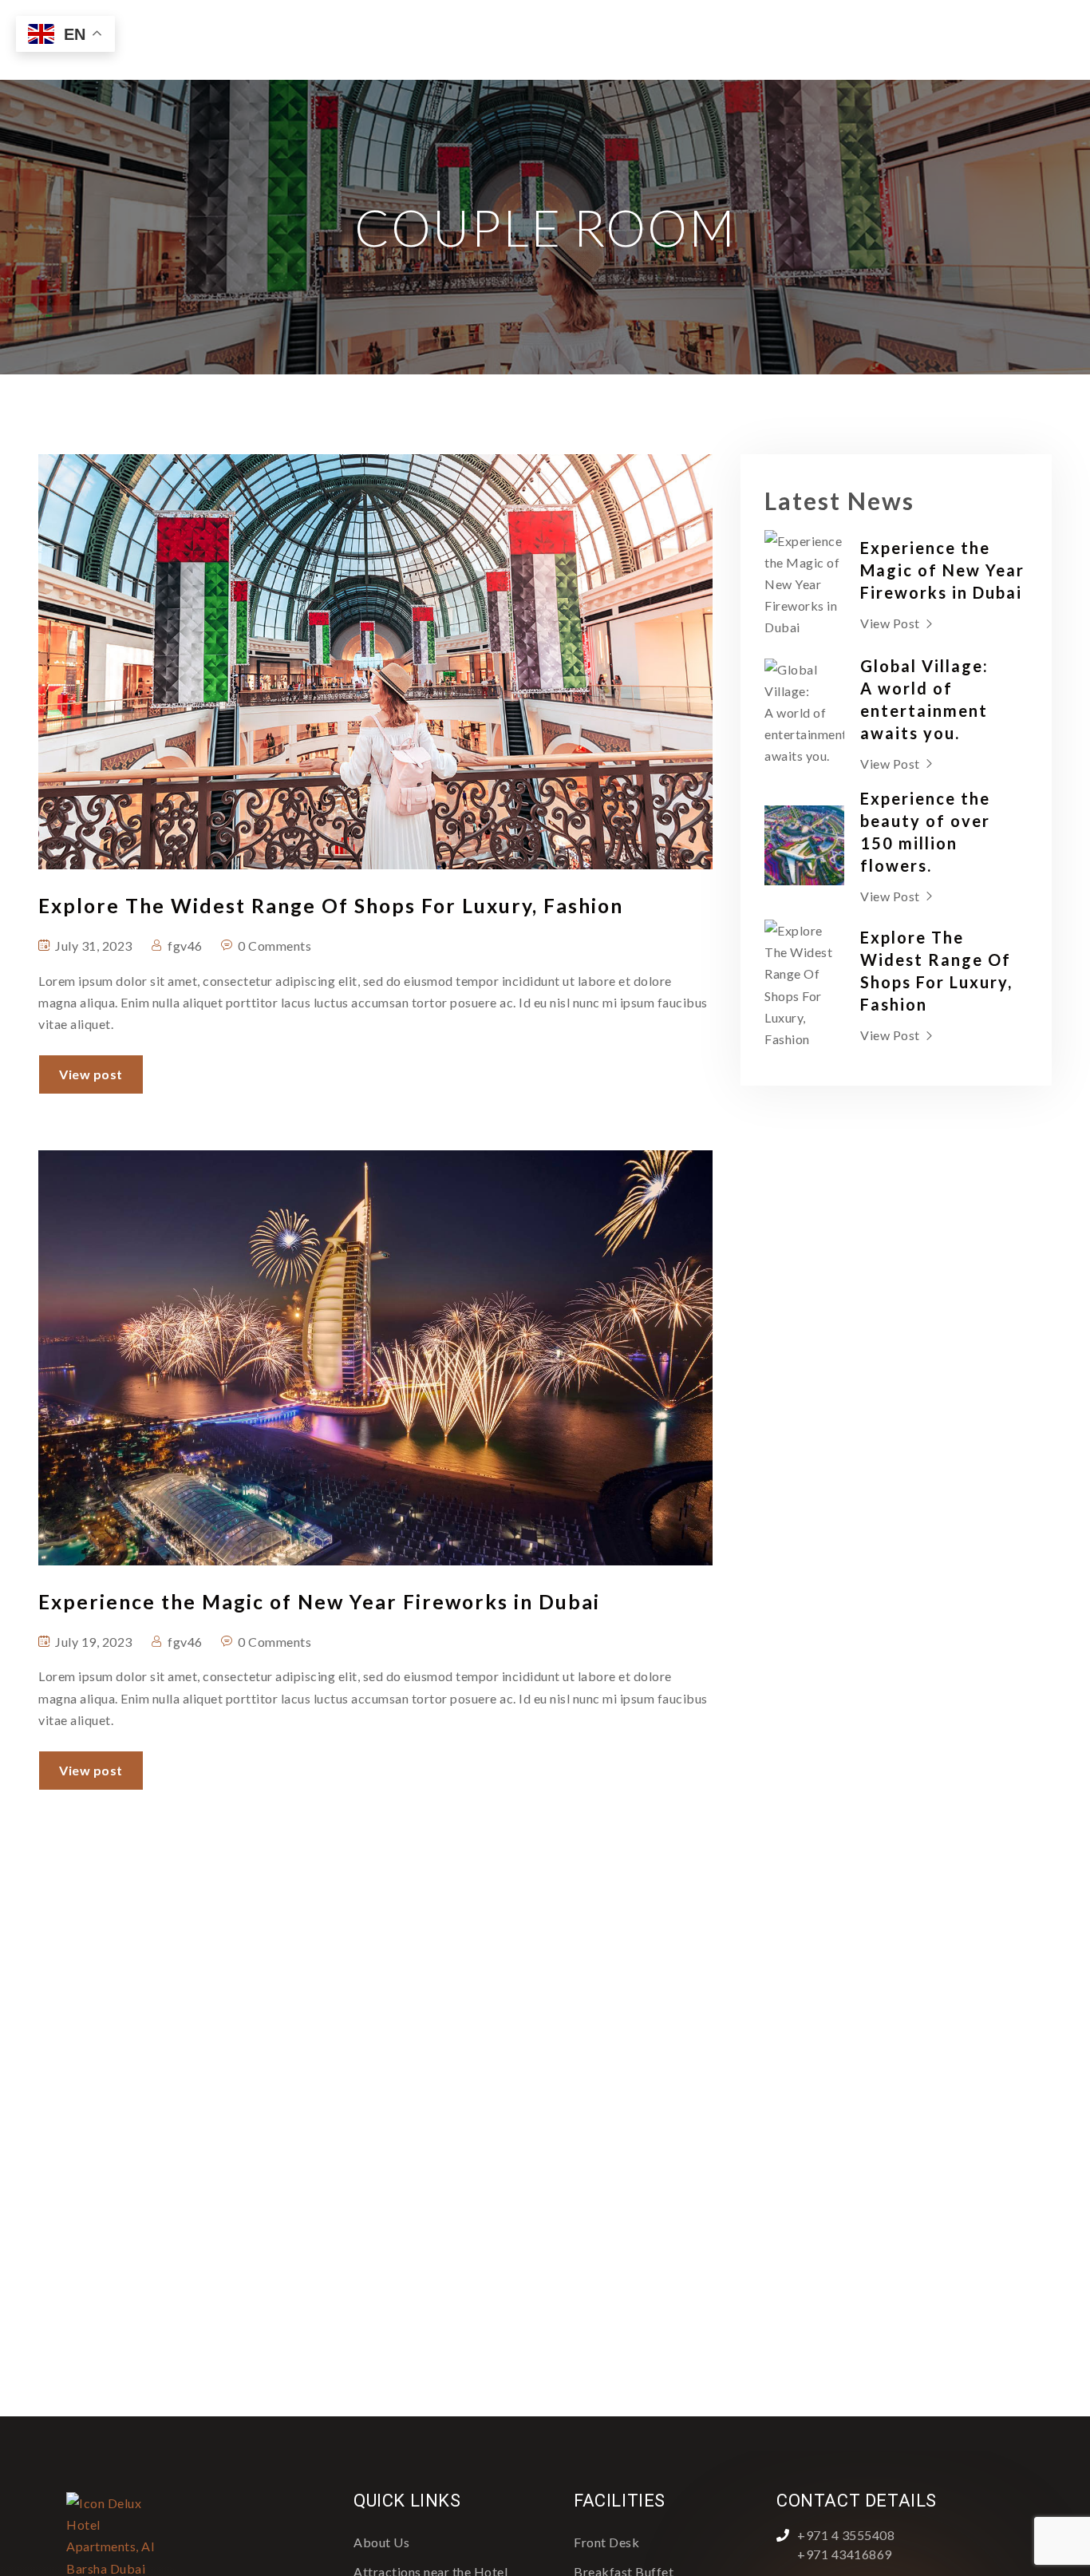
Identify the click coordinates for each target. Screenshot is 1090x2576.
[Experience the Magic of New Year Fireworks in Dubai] (804, 584)
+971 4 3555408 (846, 2535)
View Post (890, 623)
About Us (381, 2542)
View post (91, 1074)
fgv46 (185, 946)
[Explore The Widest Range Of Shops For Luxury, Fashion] (804, 985)
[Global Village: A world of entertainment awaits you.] (804, 713)
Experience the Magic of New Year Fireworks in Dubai (942, 570)
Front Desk (606, 2542)
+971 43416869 (845, 2554)
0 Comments (274, 946)
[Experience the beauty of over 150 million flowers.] (804, 845)
